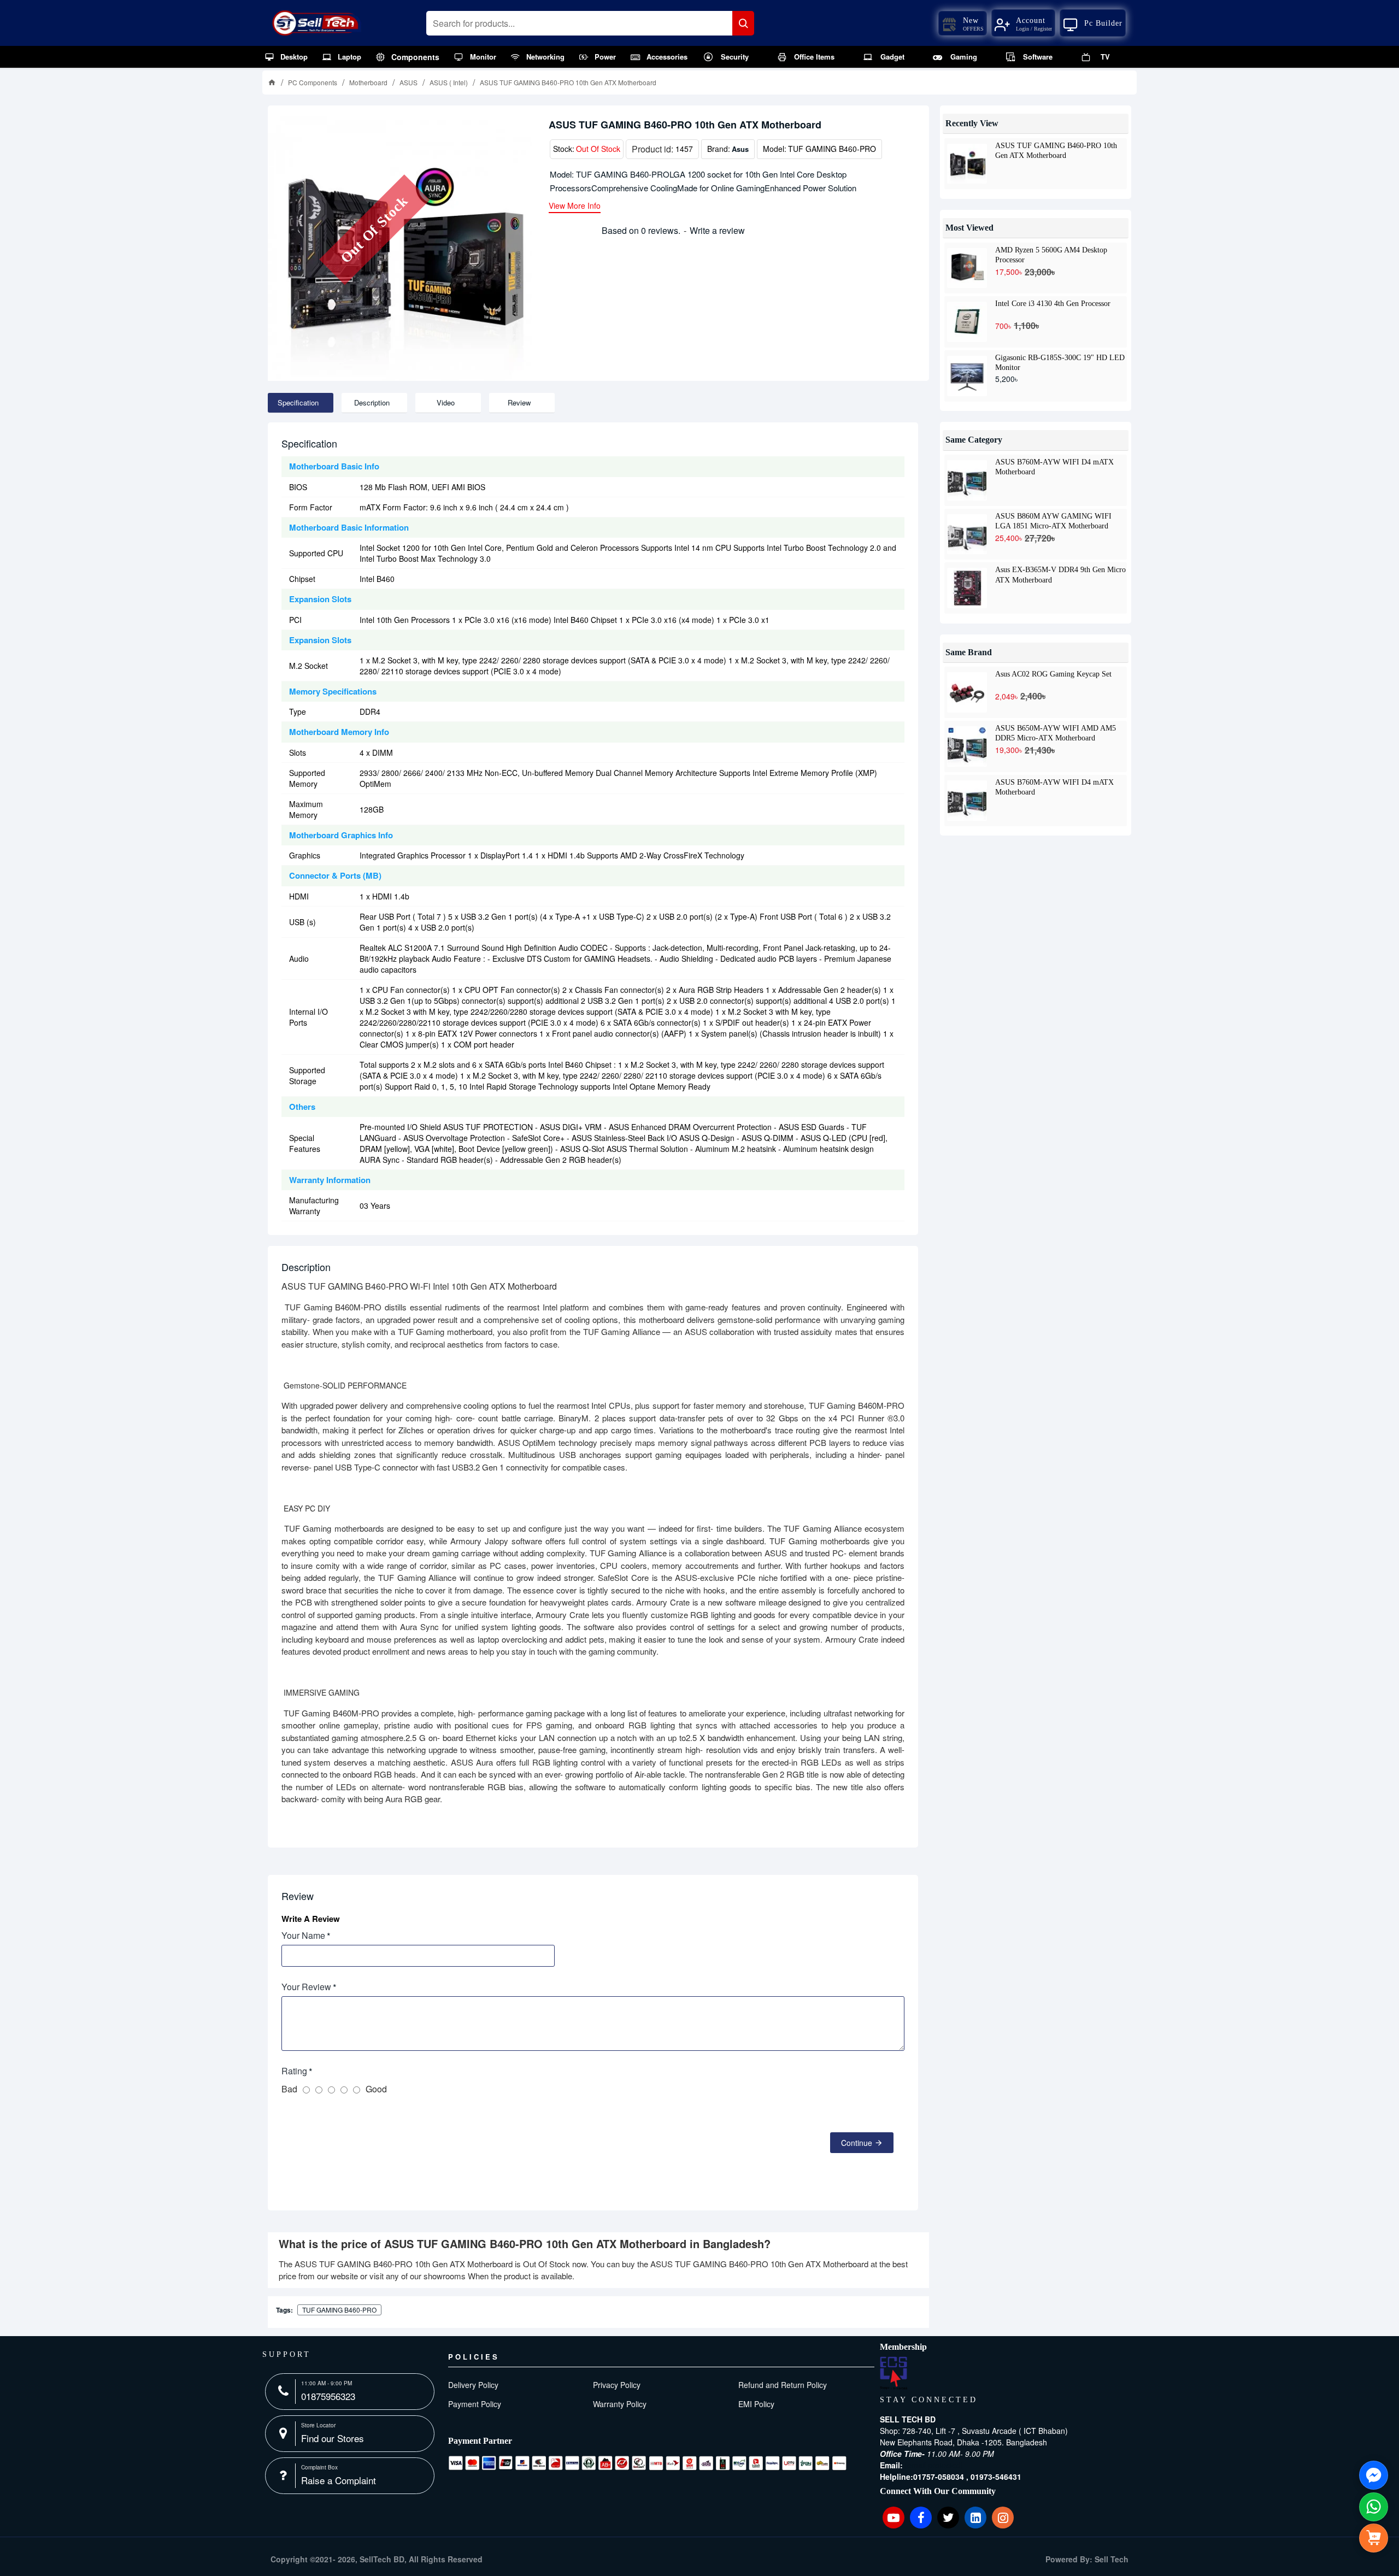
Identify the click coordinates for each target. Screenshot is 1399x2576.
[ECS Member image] (894, 2373)
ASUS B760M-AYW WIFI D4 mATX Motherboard (1054, 467)
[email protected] (934, 2465)
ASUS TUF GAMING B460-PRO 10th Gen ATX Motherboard (1056, 150)
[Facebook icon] (921, 2518)
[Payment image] (648, 2463)
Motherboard (368, 82)
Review (519, 402)
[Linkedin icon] (975, 2518)
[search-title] (743, 23)
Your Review (306, 1987)
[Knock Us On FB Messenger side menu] (1374, 2475)
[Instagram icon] (1003, 2518)
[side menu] (1374, 2538)
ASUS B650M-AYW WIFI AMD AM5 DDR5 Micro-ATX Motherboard (1056, 733)
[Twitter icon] (948, 2518)
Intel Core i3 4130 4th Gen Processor (1053, 304)
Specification (298, 402)
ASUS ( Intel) (449, 82)
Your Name (303, 1935)
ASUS (408, 82)
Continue (857, 2143)
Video (446, 402)
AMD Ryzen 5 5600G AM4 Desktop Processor (1051, 255)
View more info (575, 206)
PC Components (313, 82)
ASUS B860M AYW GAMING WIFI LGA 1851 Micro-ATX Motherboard (1053, 521)
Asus (740, 149)
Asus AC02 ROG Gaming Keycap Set (1053, 674)
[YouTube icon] (894, 2518)
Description (372, 402)
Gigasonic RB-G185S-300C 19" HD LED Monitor (1060, 362)
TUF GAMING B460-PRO (339, 2310)
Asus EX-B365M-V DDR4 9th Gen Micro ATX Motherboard (1060, 574)
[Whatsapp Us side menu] (1374, 2507)
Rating (294, 2071)
